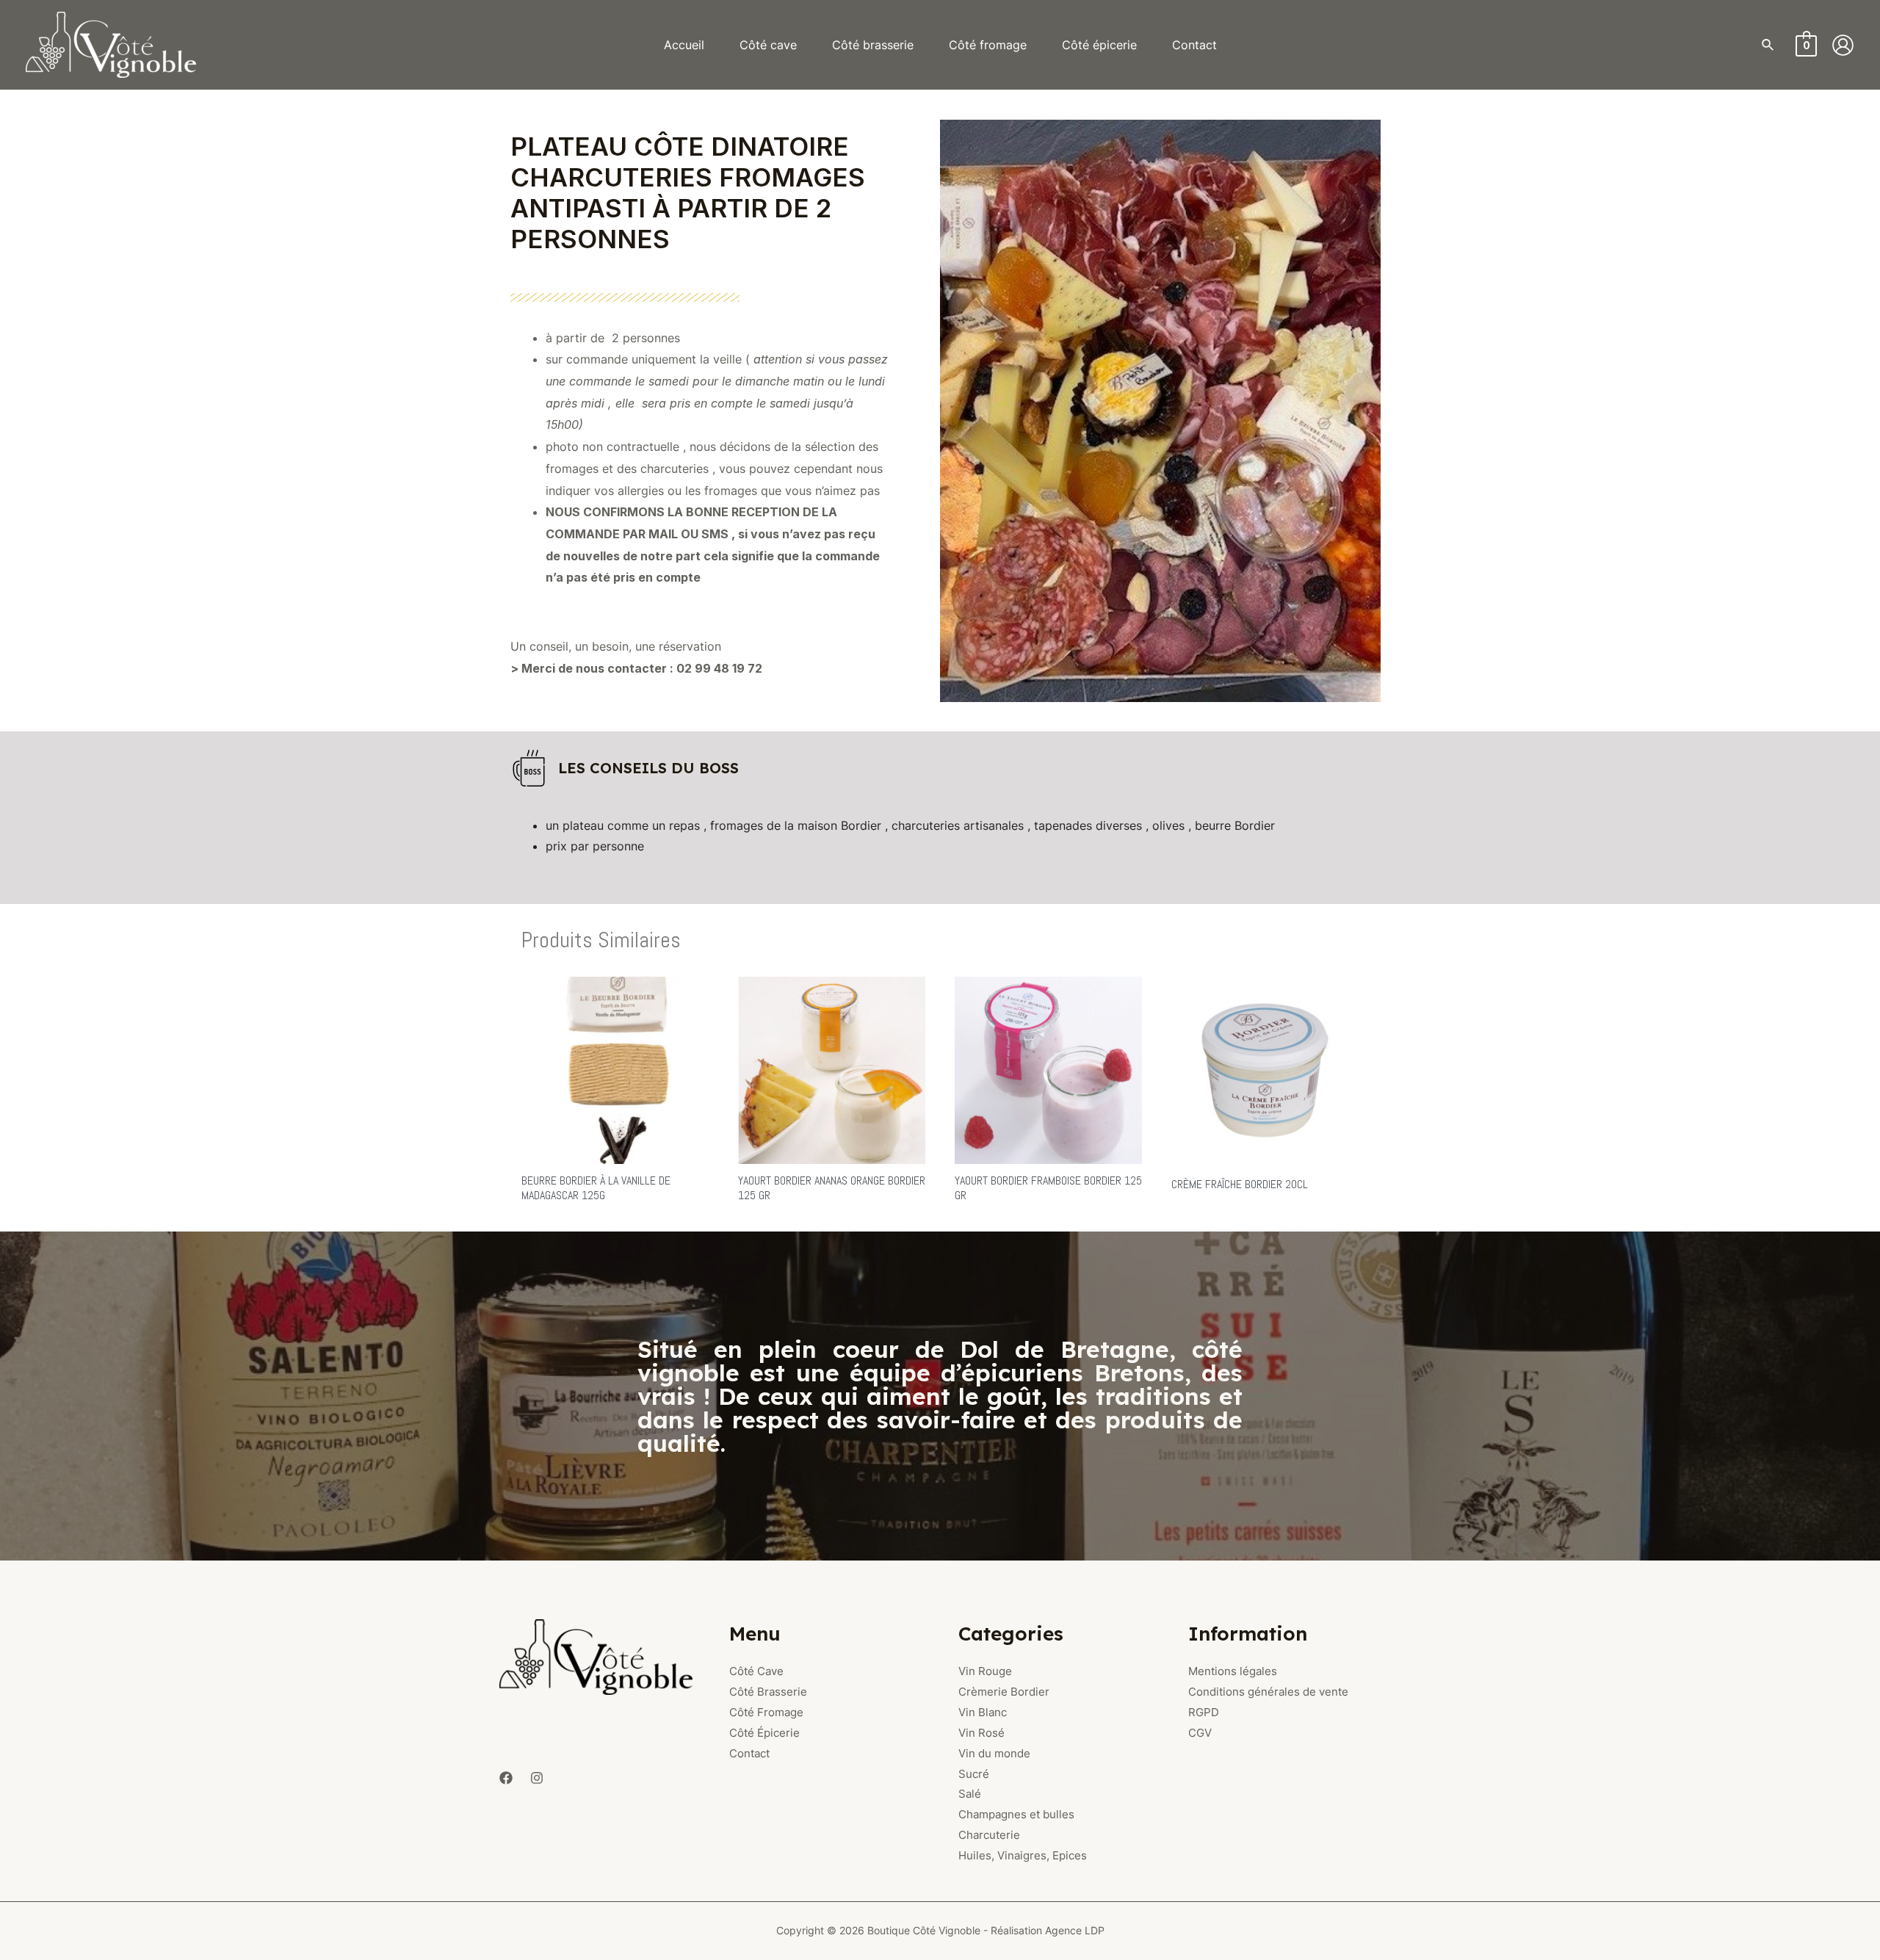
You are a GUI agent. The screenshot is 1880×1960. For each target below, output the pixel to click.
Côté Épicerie (764, 1733)
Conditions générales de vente (1268, 1692)
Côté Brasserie (768, 1692)
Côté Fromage (766, 1712)
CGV (1200, 1733)
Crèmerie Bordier (1004, 1692)
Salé (970, 1794)
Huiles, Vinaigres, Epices (1023, 1855)
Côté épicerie (1099, 45)
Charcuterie (989, 1835)
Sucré (974, 1774)
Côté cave (768, 45)
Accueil (684, 45)
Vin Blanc (983, 1712)
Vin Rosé (981, 1733)
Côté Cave (756, 1671)
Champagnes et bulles (1016, 1814)
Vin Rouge (985, 1671)
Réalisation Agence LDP (1048, 1930)
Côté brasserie (873, 45)
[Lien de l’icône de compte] (1843, 45)
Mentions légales (1233, 1671)
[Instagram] (537, 1778)
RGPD (1204, 1712)
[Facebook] (506, 1778)
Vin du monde (994, 1753)
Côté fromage (988, 45)
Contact (1194, 45)
